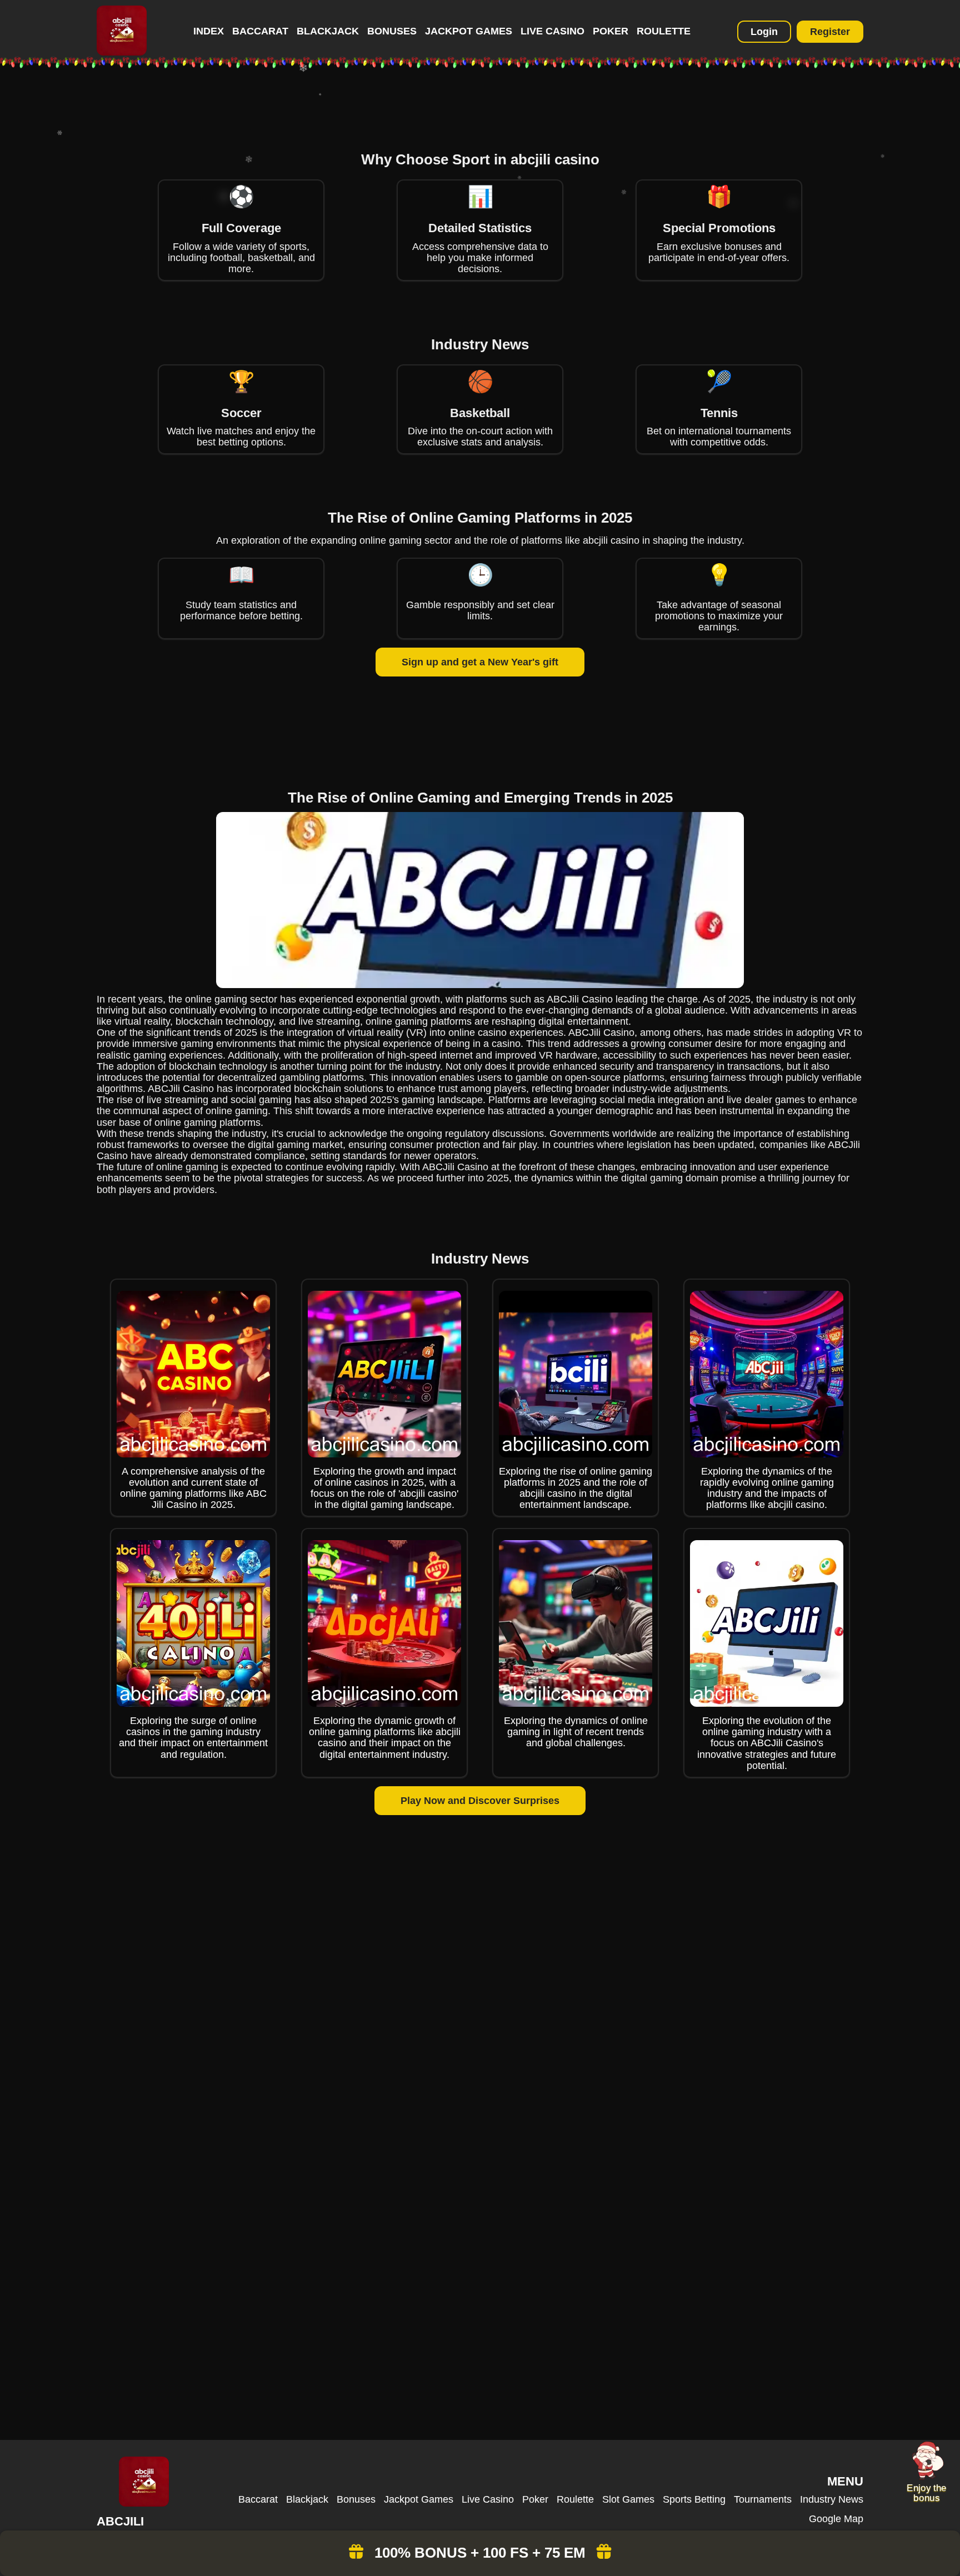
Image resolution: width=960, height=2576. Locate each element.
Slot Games (628, 2499)
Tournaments (763, 2499)
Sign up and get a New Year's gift (480, 662)
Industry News (832, 2499)
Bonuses (392, 31)
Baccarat (260, 31)
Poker (611, 31)
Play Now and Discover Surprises (480, 1801)
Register (830, 32)
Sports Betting (694, 2499)
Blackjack (328, 31)
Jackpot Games (469, 31)
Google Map (836, 2519)
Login (764, 32)
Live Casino (552, 31)
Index (209, 31)
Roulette (664, 31)
